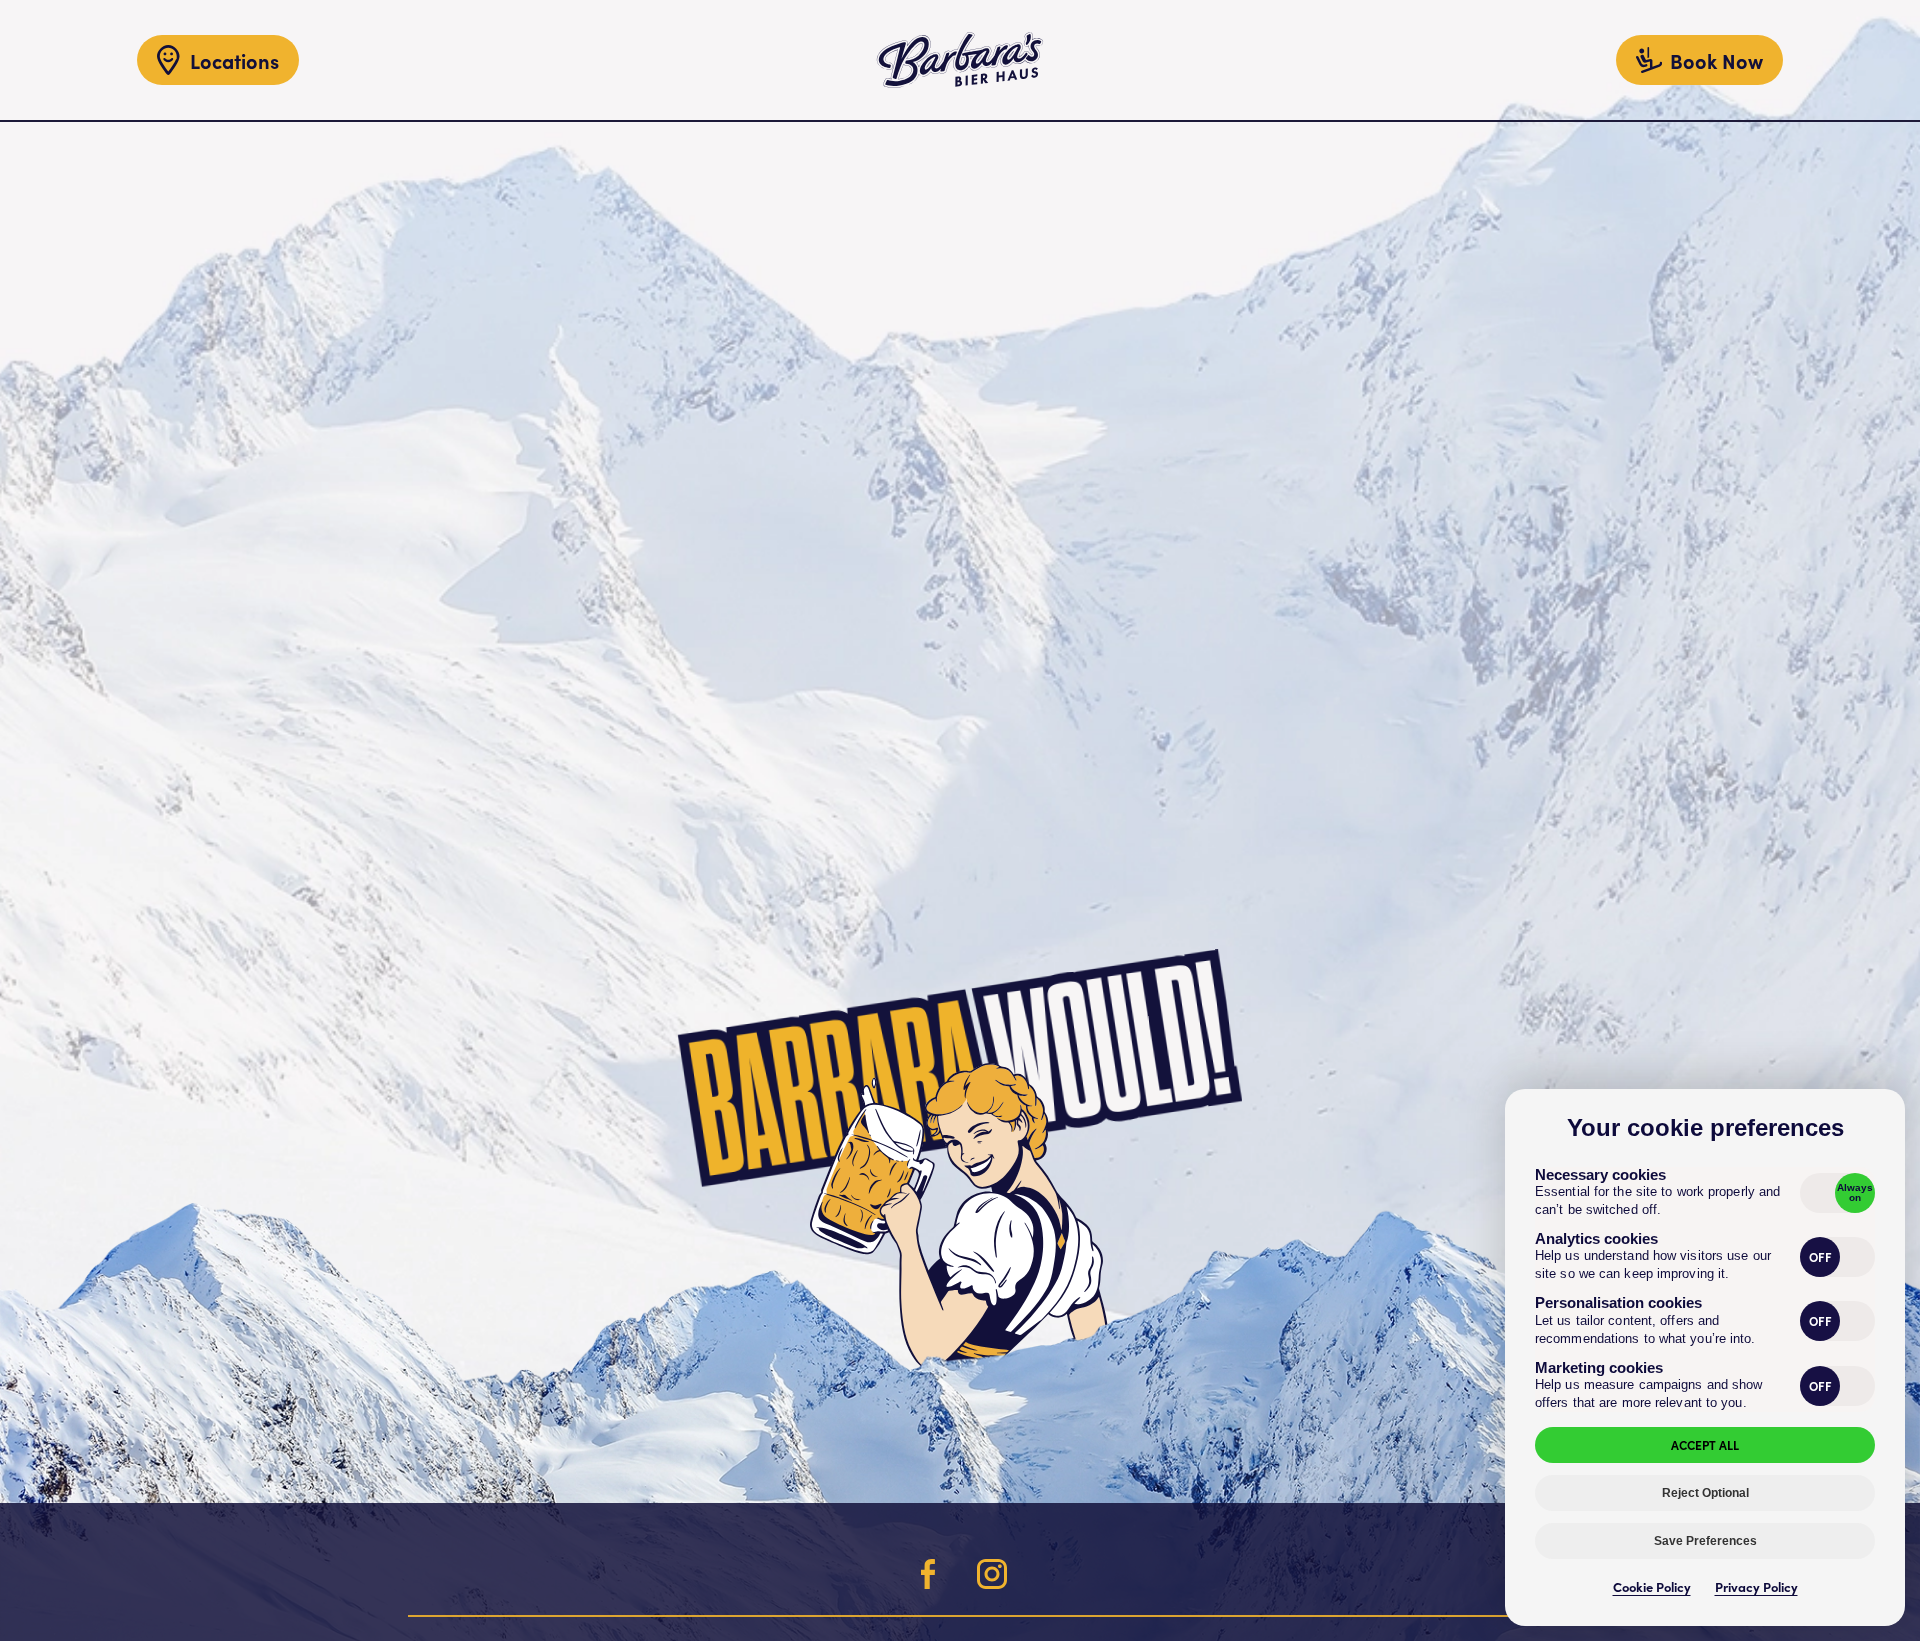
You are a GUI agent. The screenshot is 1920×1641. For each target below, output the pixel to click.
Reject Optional (1705, 1493)
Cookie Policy (1652, 1586)
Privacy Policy (1756, 1586)
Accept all (1705, 1444)
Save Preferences (1705, 1541)
